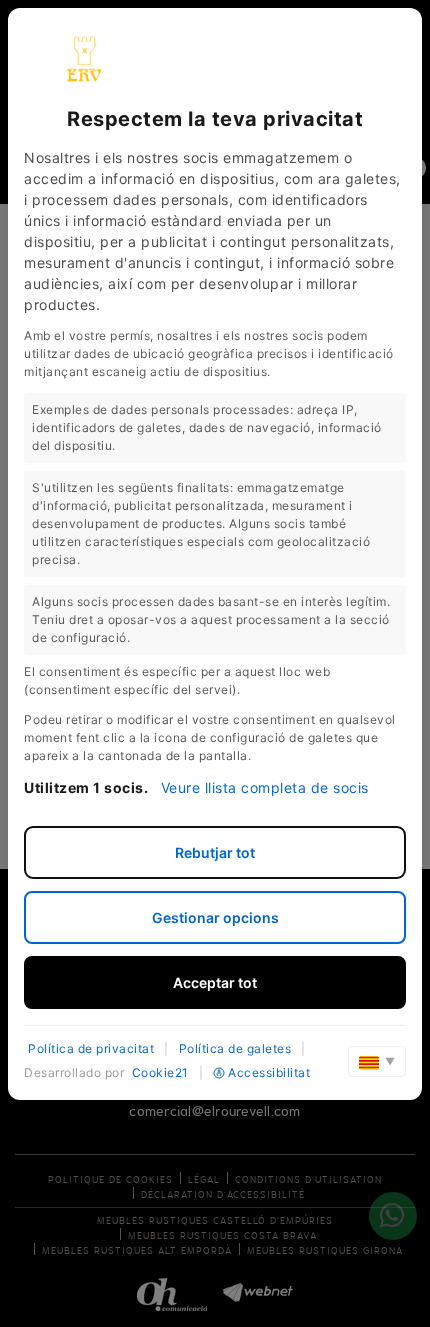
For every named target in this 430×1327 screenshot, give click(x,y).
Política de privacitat (91, 1048)
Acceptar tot (215, 982)
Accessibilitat (269, 1072)
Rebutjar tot (215, 852)
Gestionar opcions (215, 917)
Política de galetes (235, 1048)
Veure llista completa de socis (265, 787)
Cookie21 (160, 1072)
